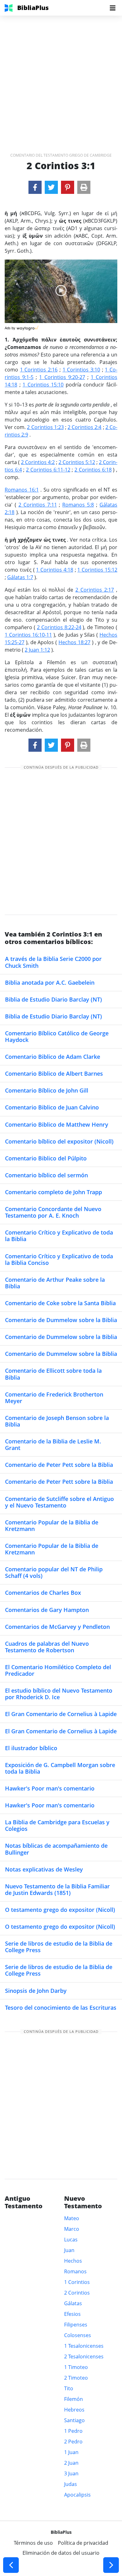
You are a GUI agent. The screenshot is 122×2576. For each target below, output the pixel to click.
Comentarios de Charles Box (43, 1593)
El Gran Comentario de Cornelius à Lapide (61, 1714)
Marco (72, 2229)
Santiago (74, 2420)
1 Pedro (73, 2431)
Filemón (74, 2399)
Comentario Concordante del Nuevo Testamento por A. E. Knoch (53, 1212)
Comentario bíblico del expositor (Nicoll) (59, 1141)
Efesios (72, 2314)
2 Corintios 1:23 (45, 427)
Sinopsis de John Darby (36, 1991)
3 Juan (71, 2473)
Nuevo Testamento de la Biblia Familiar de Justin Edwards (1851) (57, 1889)
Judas (71, 2484)
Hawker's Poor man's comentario (50, 1788)
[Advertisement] (61, 77)
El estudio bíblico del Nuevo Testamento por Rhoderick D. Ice (59, 1694)
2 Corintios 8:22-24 (59, 627)
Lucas (71, 2240)
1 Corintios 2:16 (39, 370)
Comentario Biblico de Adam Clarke (53, 1057)
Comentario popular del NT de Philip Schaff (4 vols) (54, 1572)
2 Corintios (77, 2293)
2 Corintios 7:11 (38, 505)
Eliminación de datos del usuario (61, 2553)
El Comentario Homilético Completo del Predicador (58, 1670)
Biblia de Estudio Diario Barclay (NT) (53, 999)
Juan (69, 2250)
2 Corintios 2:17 (95, 590)
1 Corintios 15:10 (43, 385)
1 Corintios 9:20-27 (62, 377)
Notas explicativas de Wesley (44, 1869)
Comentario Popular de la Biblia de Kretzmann (52, 1525)
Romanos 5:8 (78, 505)
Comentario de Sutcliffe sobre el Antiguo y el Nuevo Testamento (59, 1502)
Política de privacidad (83, 2543)
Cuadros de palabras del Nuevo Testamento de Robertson (47, 1647)
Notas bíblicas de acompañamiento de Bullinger (56, 1849)
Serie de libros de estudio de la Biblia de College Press (59, 1947)
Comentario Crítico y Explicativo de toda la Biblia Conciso (59, 1259)
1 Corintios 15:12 (97, 570)
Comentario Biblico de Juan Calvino (52, 1107)
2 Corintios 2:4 (84, 427)
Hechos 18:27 (74, 642)
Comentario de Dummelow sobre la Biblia (61, 1320)
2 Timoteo (76, 2378)
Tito (69, 2388)
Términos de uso (33, 2543)
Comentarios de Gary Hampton (47, 1610)
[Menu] (113, 8)
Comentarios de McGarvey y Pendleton (57, 1627)
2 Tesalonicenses (84, 2356)
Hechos (73, 2261)
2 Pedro (73, 2442)
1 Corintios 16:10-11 (28, 635)
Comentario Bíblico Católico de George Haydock (57, 1036)
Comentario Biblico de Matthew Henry (57, 1124)
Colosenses (78, 2335)
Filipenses (76, 2325)
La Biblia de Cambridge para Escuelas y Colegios (57, 1825)
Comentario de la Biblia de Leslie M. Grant (53, 1445)
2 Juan (71, 2463)
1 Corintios (77, 2282)
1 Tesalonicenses (84, 2346)
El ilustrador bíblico (31, 1748)
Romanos (75, 2271)
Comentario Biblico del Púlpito (46, 1158)
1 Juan (71, 2452)
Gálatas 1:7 (20, 577)
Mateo (72, 2218)
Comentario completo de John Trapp (53, 1192)
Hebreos (74, 2410)
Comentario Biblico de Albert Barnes (54, 1073)
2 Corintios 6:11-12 (48, 470)
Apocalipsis (77, 2495)
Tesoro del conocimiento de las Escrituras (61, 2008)
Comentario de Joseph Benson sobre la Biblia (57, 1421)
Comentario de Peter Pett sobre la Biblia (59, 1465)
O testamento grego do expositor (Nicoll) (60, 1910)
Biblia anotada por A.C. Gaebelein (50, 982)
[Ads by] (28, 327)
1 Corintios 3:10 (81, 370)
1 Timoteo (76, 2367)
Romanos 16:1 (22, 490)
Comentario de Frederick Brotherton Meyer (54, 1398)
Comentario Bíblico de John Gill (47, 1090)
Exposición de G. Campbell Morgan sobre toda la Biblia (60, 1768)
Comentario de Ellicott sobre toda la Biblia (53, 1374)
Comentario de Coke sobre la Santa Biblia (60, 1303)
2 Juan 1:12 (37, 650)
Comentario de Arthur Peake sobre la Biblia (55, 1283)
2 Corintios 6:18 (93, 470)
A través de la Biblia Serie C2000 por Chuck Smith (53, 962)
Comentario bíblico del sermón (46, 1175)
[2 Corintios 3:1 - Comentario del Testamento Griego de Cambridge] (35, 187)
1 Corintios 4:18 (55, 570)
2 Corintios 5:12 (77, 462)
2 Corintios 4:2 (38, 462)
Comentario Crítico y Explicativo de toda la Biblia (59, 1236)
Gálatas (73, 2303)
